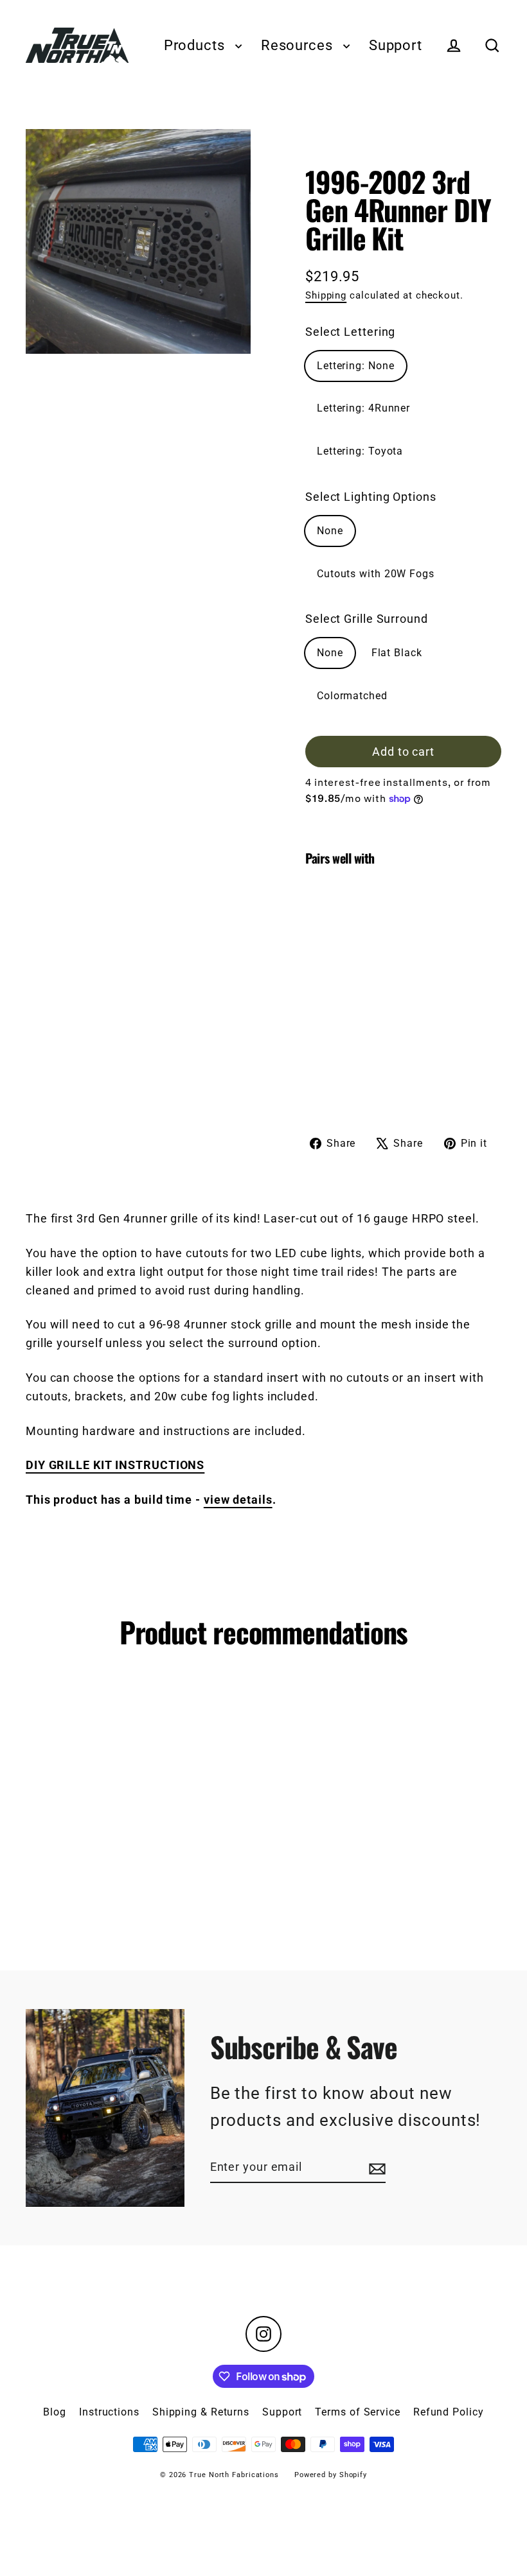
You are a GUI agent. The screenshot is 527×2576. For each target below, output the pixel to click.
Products (196, 45)
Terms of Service (357, 2412)
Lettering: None (356, 366)
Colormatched (352, 696)
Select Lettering (350, 332)
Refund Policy (449, 2412)
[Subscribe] (375, 2168)
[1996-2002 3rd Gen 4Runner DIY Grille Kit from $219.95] (330, 985)
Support (396, 45)
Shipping (326, 295)
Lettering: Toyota (360, 451)
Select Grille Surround (367, 619)
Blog (55, 2412)
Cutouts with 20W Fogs (376, 574)
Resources (299, 45)
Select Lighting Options (371, 497)
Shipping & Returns (201, 2412)
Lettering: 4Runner (363, 408)
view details (238, 1500)
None (330, 531)
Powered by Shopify (331, 2475)
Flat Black (397, 653)
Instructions (109, 2412)
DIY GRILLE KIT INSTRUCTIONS (115, 1465)
